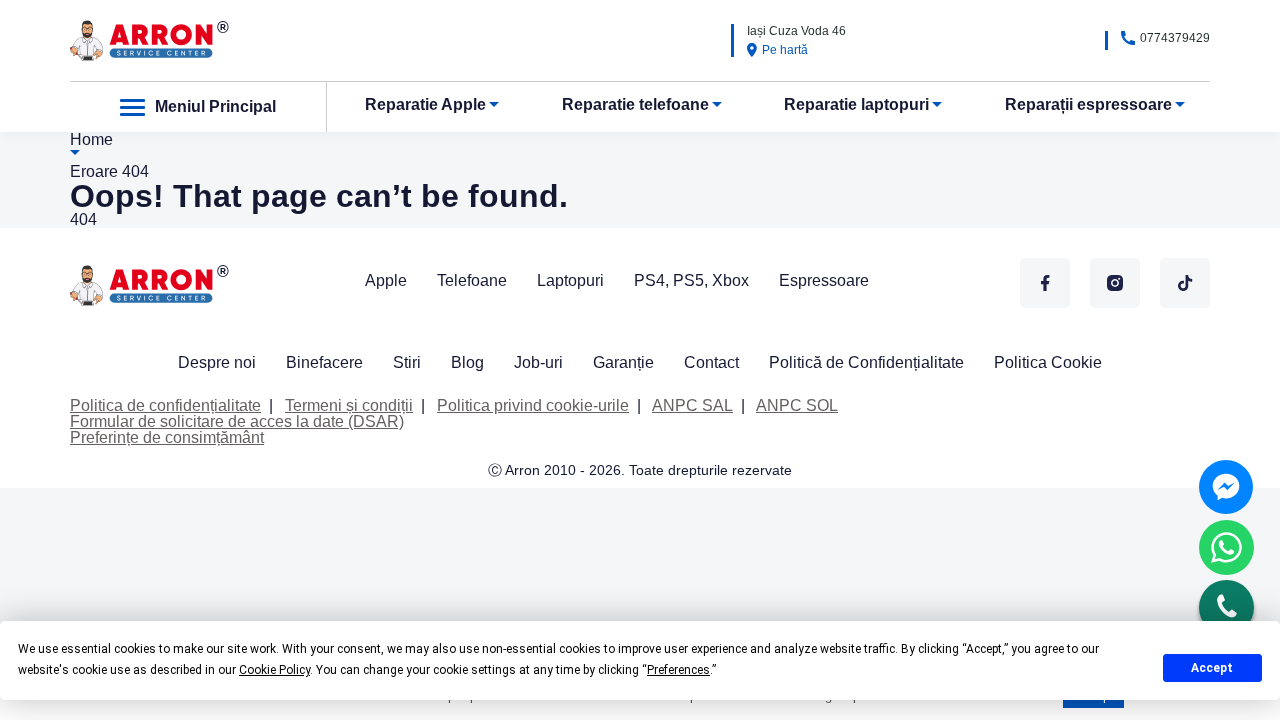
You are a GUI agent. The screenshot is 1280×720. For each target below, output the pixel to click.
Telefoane (472, 280)
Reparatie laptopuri (856, 104)
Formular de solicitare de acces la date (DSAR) (237, 421)
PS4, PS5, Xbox (691, 280)
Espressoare (824, 280)
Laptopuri (570, 280)
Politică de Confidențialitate (866, 362)
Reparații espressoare (1088, 104)
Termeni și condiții (349, 405)
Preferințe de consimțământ (167, 437)
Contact (711, 362)
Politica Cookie (1048, 362)
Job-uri (538, 362)
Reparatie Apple (425, 104)
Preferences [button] (678, 670)
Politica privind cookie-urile (533, 405)
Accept (1212, 668)
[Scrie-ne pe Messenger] (1226, 487)
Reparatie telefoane (635, 104)
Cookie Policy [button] (274, 670)
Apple (386, 280)
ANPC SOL (797, 405)
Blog (467, 362)
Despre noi (217, 362)
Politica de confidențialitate (165, 405)
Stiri (407, 362)
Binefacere (324, 362)
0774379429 (1175, 38)
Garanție (623, 362)
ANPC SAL (692, 405)
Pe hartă (785, 50)
